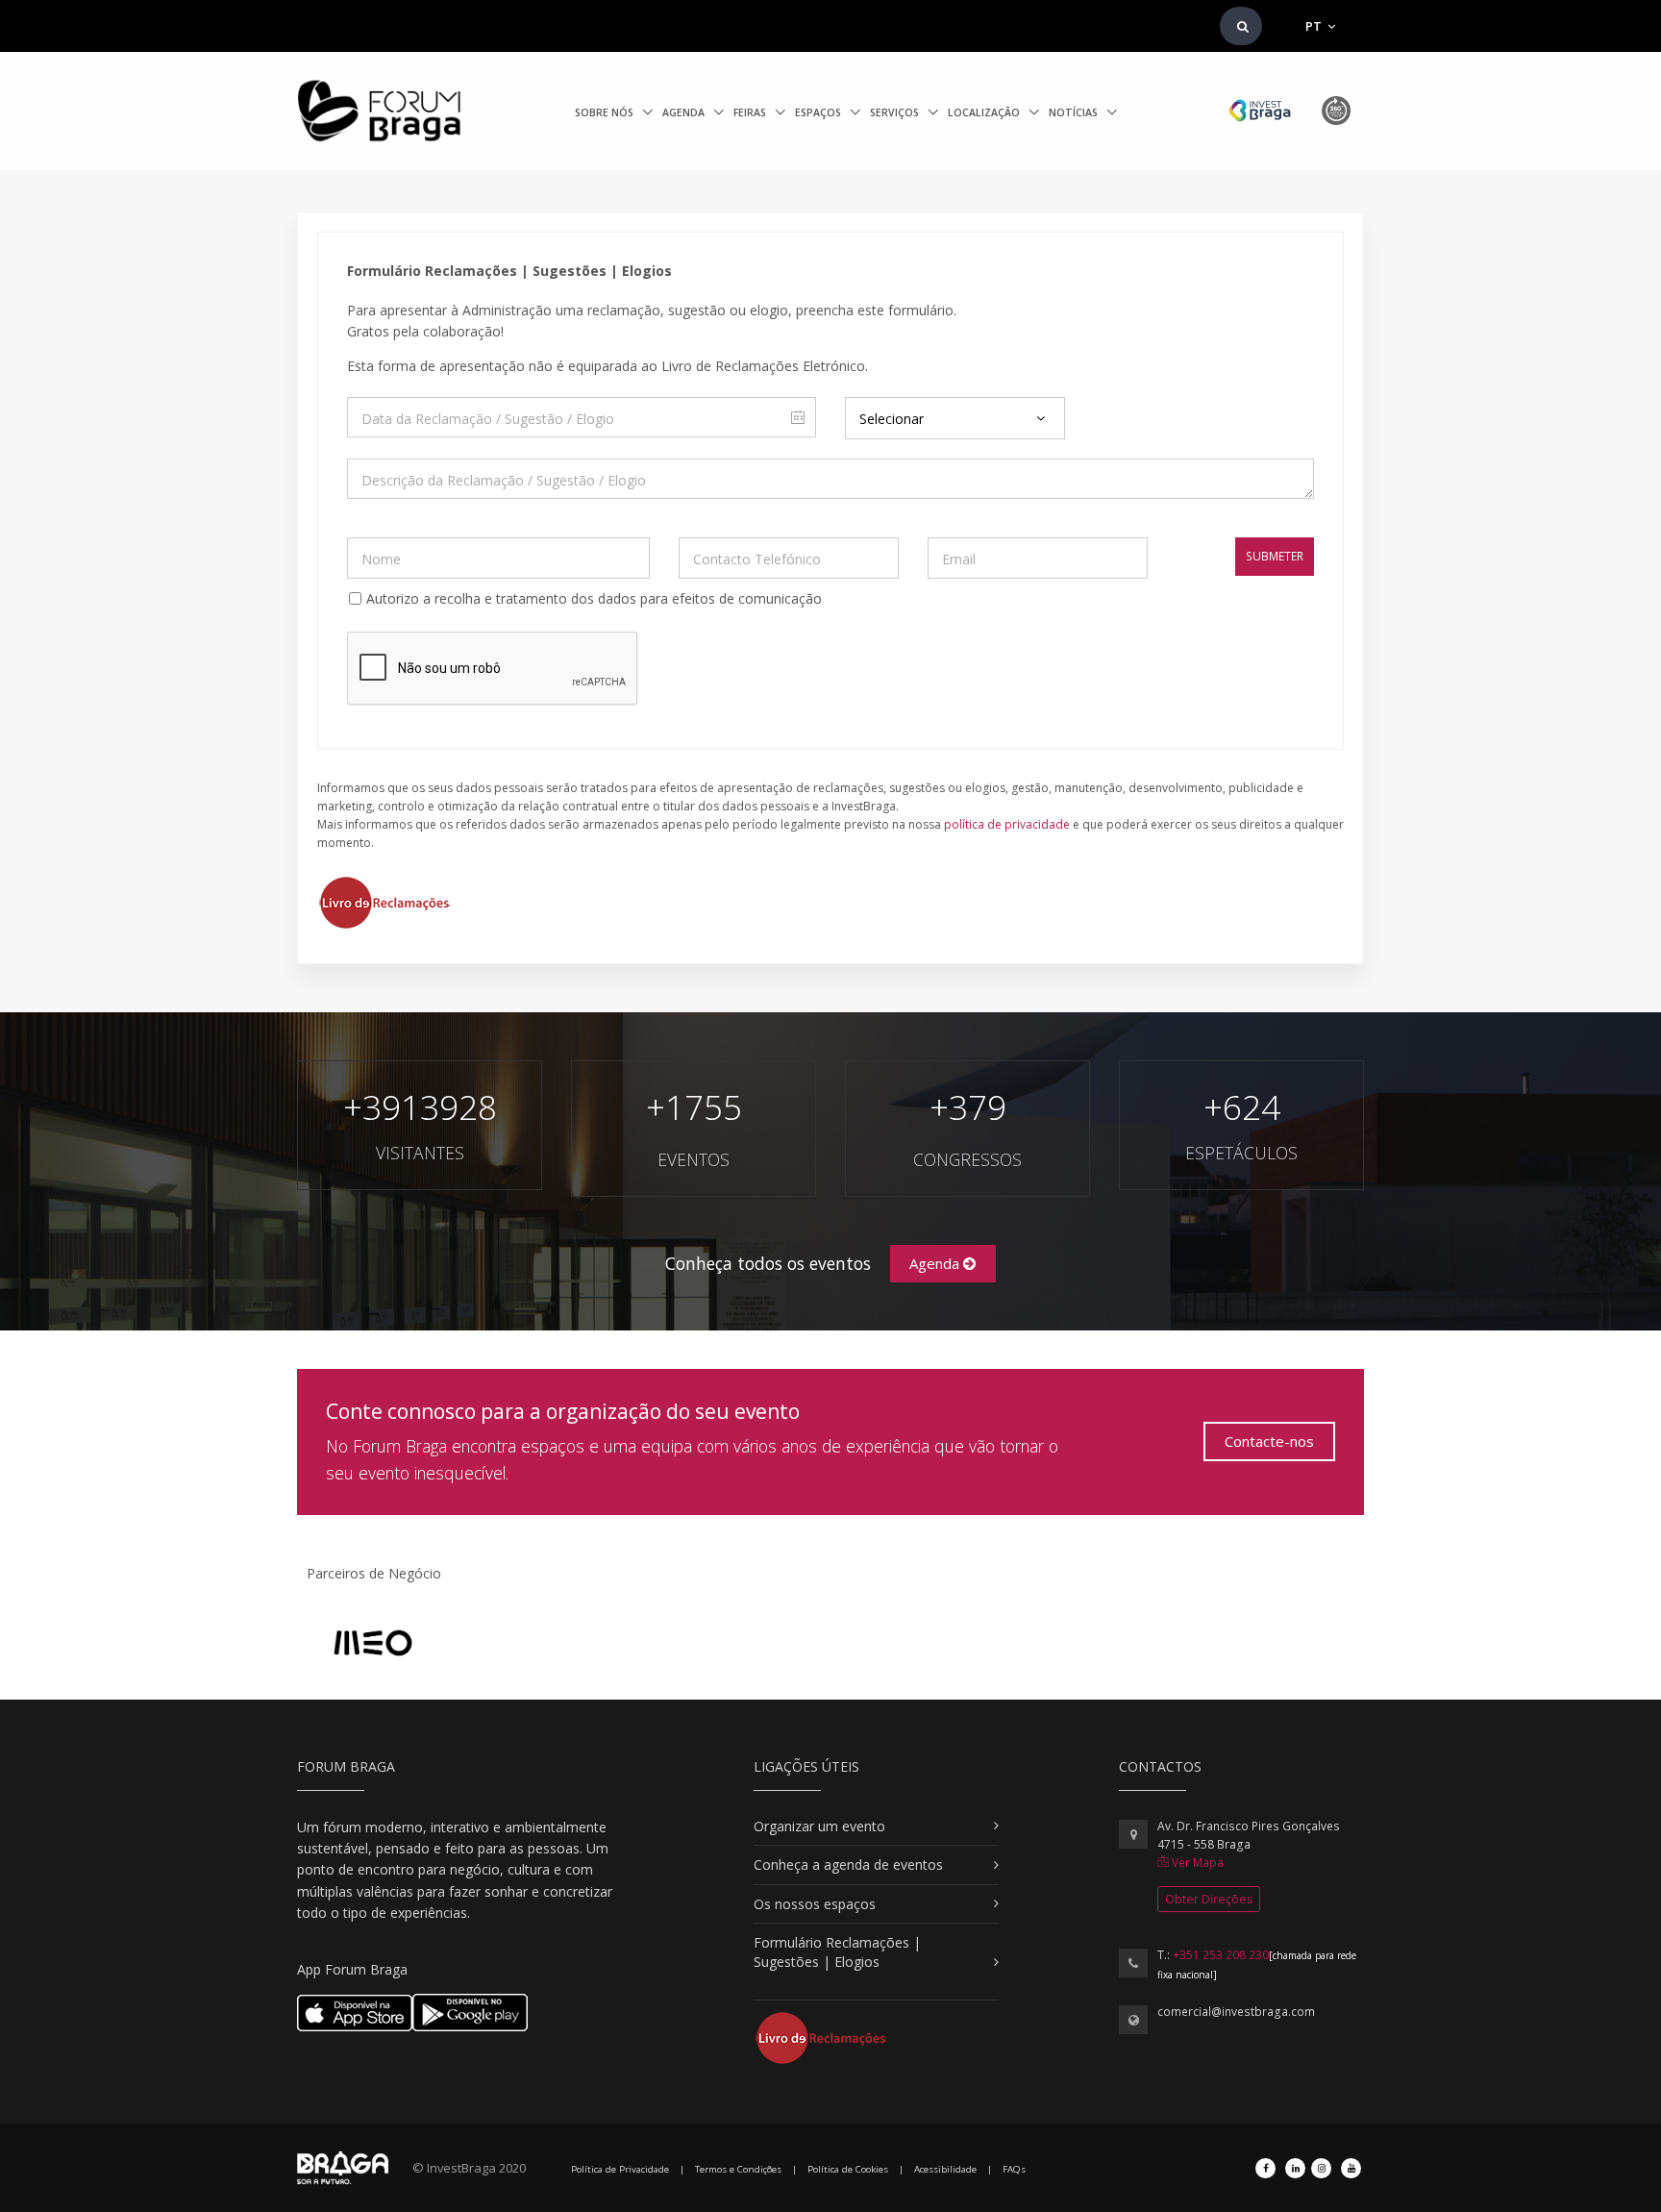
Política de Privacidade (620, 2169)
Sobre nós (606, 112)
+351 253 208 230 (1221, 1955)
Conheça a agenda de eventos (848, 1864)
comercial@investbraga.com (1236, 2012)
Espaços (819, 112)
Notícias (1075, 112)
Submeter (1275, 556)
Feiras (751, 112)
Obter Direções (1209, 1899)
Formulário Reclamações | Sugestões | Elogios (837, 1952)
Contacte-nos (1269, 1441)
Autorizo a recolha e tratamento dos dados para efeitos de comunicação (594, 598)
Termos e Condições (738, 2169)
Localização (985, 112)
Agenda (685, 112)
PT (1315, 26)
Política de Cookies (848, 2169)
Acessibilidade (945, 2169)
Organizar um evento (819, 1826)
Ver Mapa (1196, 1863)
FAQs (1014, 2169)
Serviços (896, 112)
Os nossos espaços (815, 1904)
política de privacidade (1007, 824)
